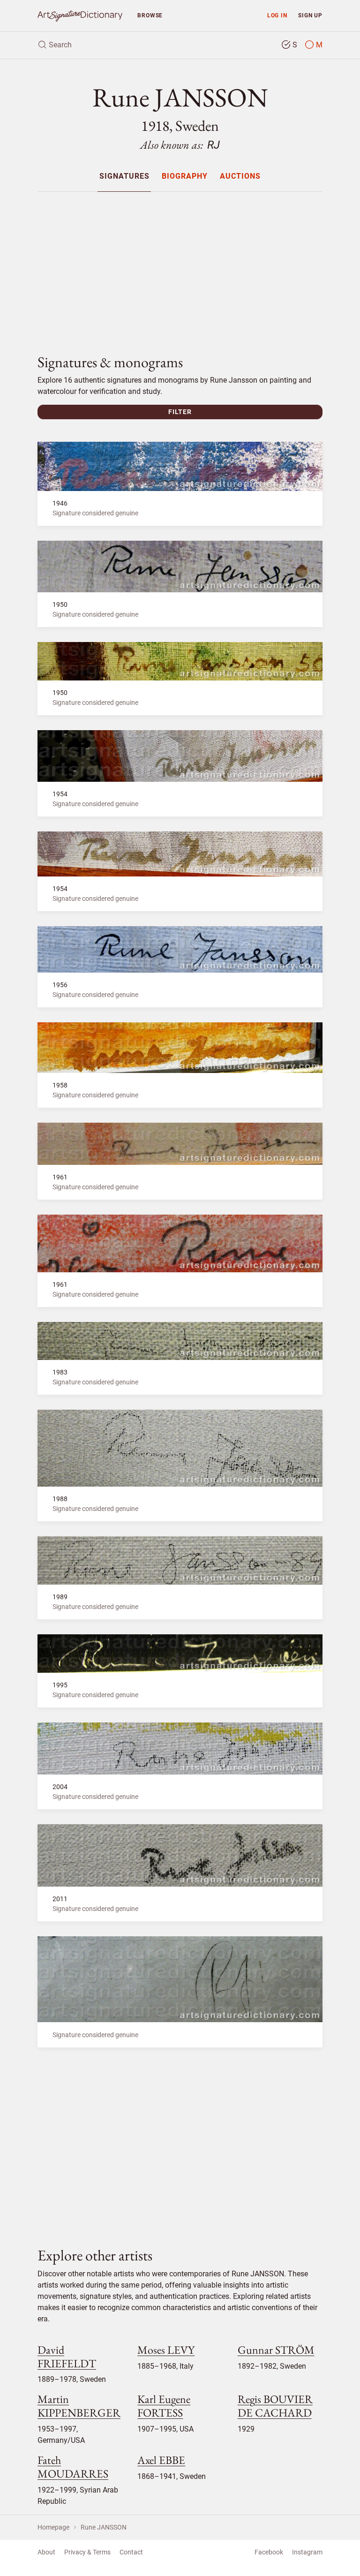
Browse (150, 15)
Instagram (307, 2552)
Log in (277, 15)
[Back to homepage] (80, 16)
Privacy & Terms (87, 2552)
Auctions (240, 177)
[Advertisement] (180, 265)
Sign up (310, 15)
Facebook (269, 2552)
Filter (180, 412)
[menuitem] (124, 176)
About (46, 2552)
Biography (185, 177)
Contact (131, 2552)
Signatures (124, 177)
